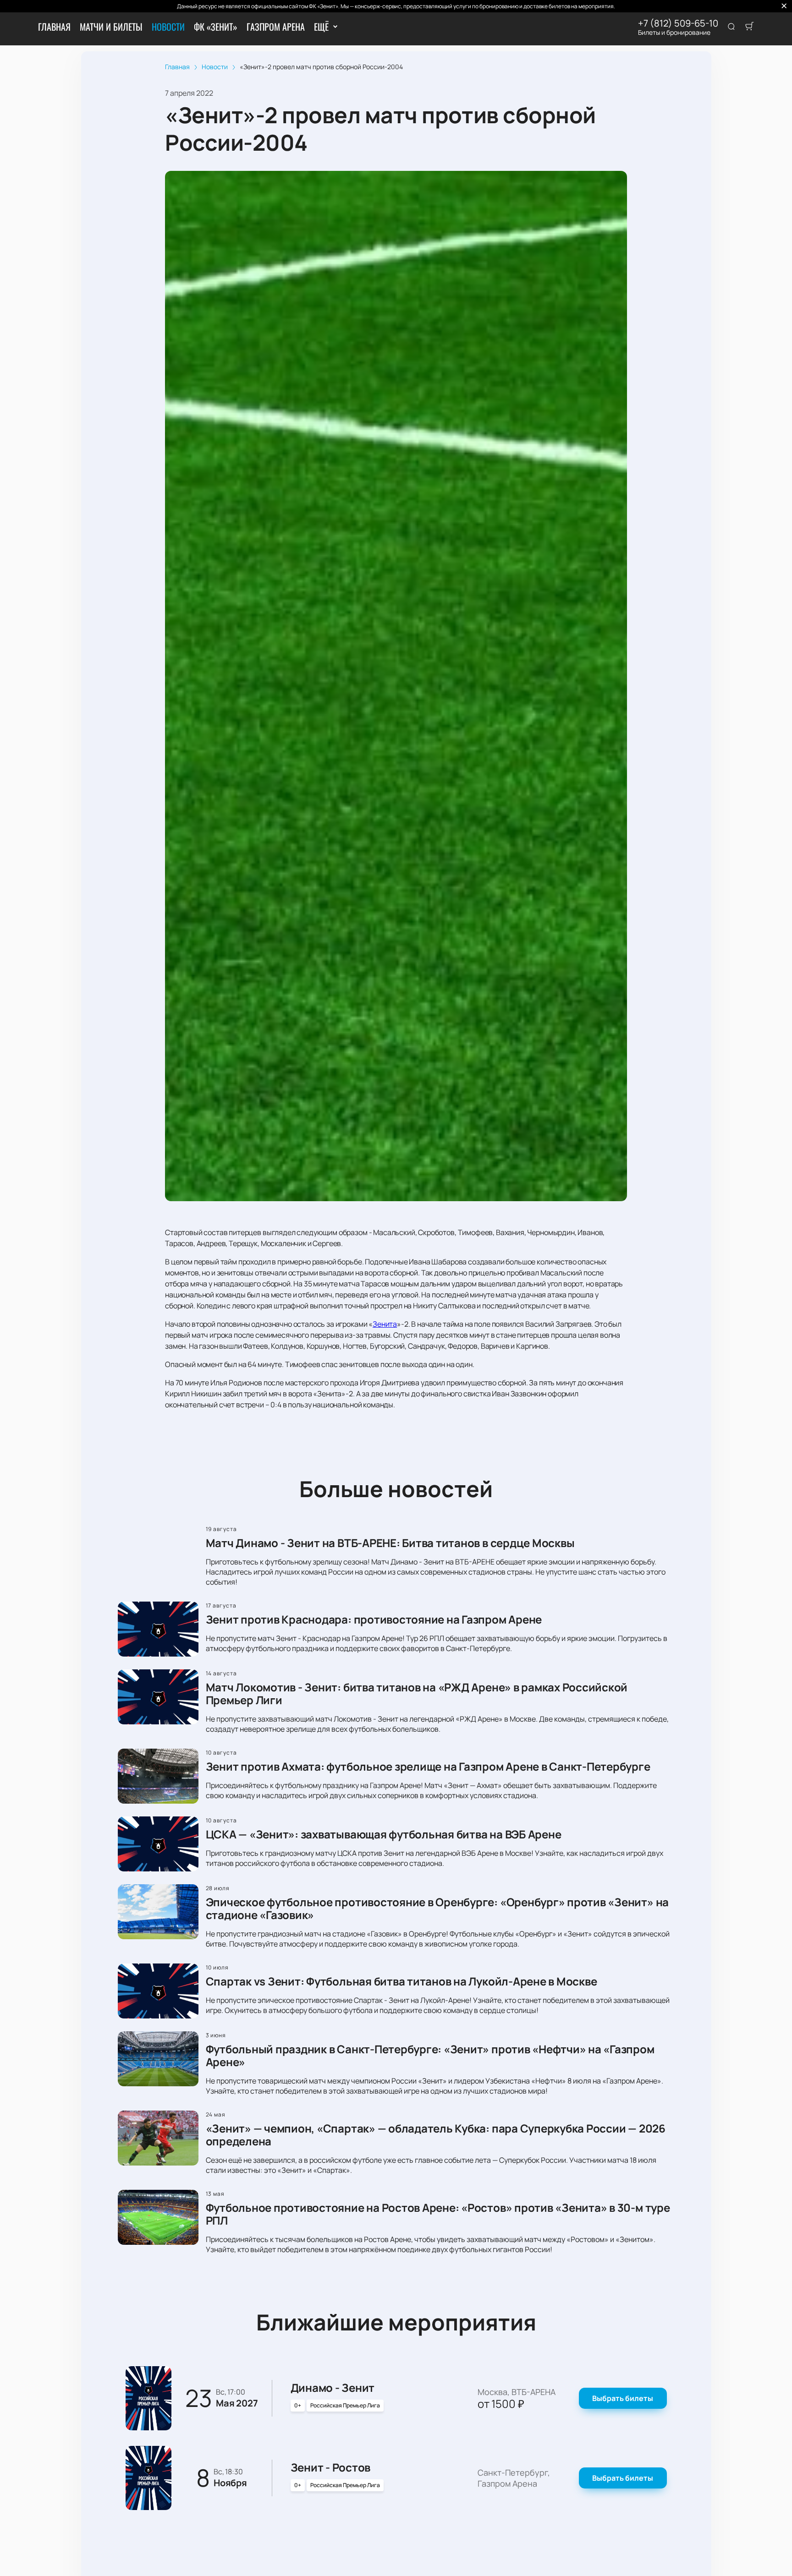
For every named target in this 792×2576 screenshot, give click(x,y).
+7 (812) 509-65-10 (678, 23)
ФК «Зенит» (216, 27)
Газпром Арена (276, 27)
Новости (168, 27)
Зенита (385, 1324)
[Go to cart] (749, 27)
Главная (54, 27)
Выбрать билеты (623, 2398)
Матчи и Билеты (111, 27)
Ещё (321, 27)
